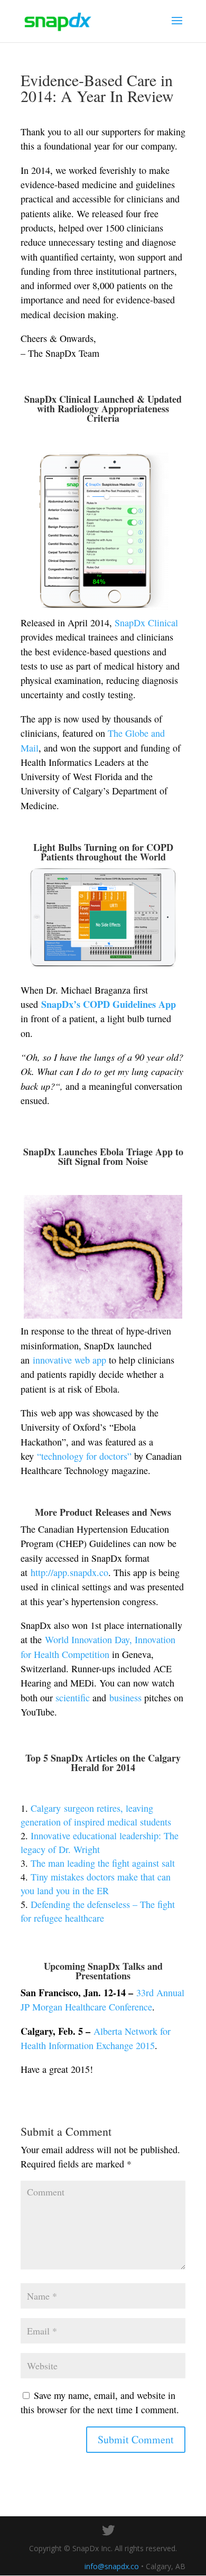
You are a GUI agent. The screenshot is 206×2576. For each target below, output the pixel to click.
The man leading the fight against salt (103, 1863)
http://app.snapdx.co (69, 1572)
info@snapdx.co (112, 2566)
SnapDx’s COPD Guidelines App (109, 1004)
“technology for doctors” (84, 1456)
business (125, 1698)
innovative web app (69, 1360)
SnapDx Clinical (146, 623)
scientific (73, 1698)
